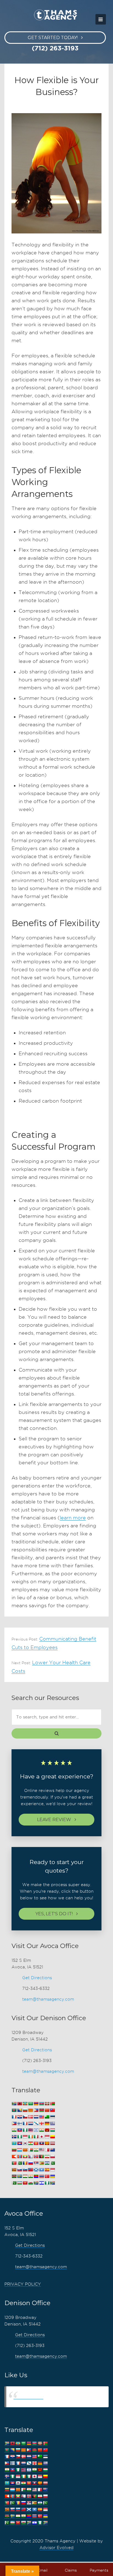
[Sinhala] (14, 2170)
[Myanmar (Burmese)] (25, 2157)
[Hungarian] (52, 2130)
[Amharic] (25, 2104)
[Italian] (36, 2137)
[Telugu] (36, 2176)
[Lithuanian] (14, 2150)
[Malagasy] (30, 2150)
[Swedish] (19, 2176)
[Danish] (30, 2117)
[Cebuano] (36, 2110)
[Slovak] (19, 2170)
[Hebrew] (36, 2130)
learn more (73, 1518)
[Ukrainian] (52, 2176)
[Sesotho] (47, 2163)
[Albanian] (19, 2104)
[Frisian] (30, 2124)
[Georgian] (41, 2124)
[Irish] (30, 2137)
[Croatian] (19, 2117)
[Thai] (41, 2176)
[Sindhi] (52, 2163)
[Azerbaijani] (41, 2104)
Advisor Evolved (56, 2548)
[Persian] (47, 2157)
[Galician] (36, 2124)
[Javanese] (47, 2137)
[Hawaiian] (30, 2130)
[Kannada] (52, 2137)
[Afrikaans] (14, 2104)
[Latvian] (52, 2143)
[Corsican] (14, 2117)
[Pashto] (41, 2157)
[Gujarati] (14, 2130)
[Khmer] (19, 2143)
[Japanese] (41, 2137)
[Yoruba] (47, 2183)
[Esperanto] (47, 2117)
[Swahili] (14, 2176)
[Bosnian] (19, 2110)
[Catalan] (30, 2110)
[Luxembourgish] (19, 2150)
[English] (41, 2117)
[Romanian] (25, 2163)
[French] (25, 2124)
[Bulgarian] (25, 2110)
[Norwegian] (36, 2157)
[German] (47, 2124)
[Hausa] (25, 2130)
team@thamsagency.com (48, 1999)
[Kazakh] (14, 2143)
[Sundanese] (52, 2170)
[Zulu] (52, 2183)
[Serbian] (36, 2163)
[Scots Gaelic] (36, 2170)
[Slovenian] (25, 2170)
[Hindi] (41, 2130)
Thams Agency (28, 2397)
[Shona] (41, 2163)
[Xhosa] (36, 2183)
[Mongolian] (19, 2157)
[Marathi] (14, 2157)
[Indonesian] (25, 2137)
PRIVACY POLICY (23, 2284)
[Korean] (25, 2143)
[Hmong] (47, 2130)
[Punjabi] (19, 2163)
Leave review (54, 1820)
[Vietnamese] (25, 2183)
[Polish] (52, 2157)
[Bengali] (14, 2110)
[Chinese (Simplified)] (47, 2110)
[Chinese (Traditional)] (52, 2110)
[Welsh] (30, 2183)
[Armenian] (36, 2104)
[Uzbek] (19, 2183)
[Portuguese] (14, 2163)
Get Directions (37, 1978)
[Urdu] (14, 2183)
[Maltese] (47, 2150)
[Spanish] (47, 2170)
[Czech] (25, 2117)
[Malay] (41, 2150)
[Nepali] (30, 2157)
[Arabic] (30, 2104)
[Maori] (52, 2150)
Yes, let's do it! (54, 1914)
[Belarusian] (52, 2104)
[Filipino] (14, 2124)
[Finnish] (19, 2124)
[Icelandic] (14, 2137)
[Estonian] (52, 2117)
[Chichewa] (41, 2110)
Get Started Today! (53, 38)
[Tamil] (30, 2176)
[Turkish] (47, 2176)
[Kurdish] (30, 2143)
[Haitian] (19, 2130)
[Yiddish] (41, 2183)
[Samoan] (30, 2170)
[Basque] (47, 2104)
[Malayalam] (36, 2150)
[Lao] (41, 2143)
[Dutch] (36, 2117)
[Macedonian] (25, 2150)
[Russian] (30, 2163)
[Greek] (52, 2124)
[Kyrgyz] (36, 2143)
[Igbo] (19, 2137)
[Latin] (47, 2143)
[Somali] (41, 2170)
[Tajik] (25, 2176)
